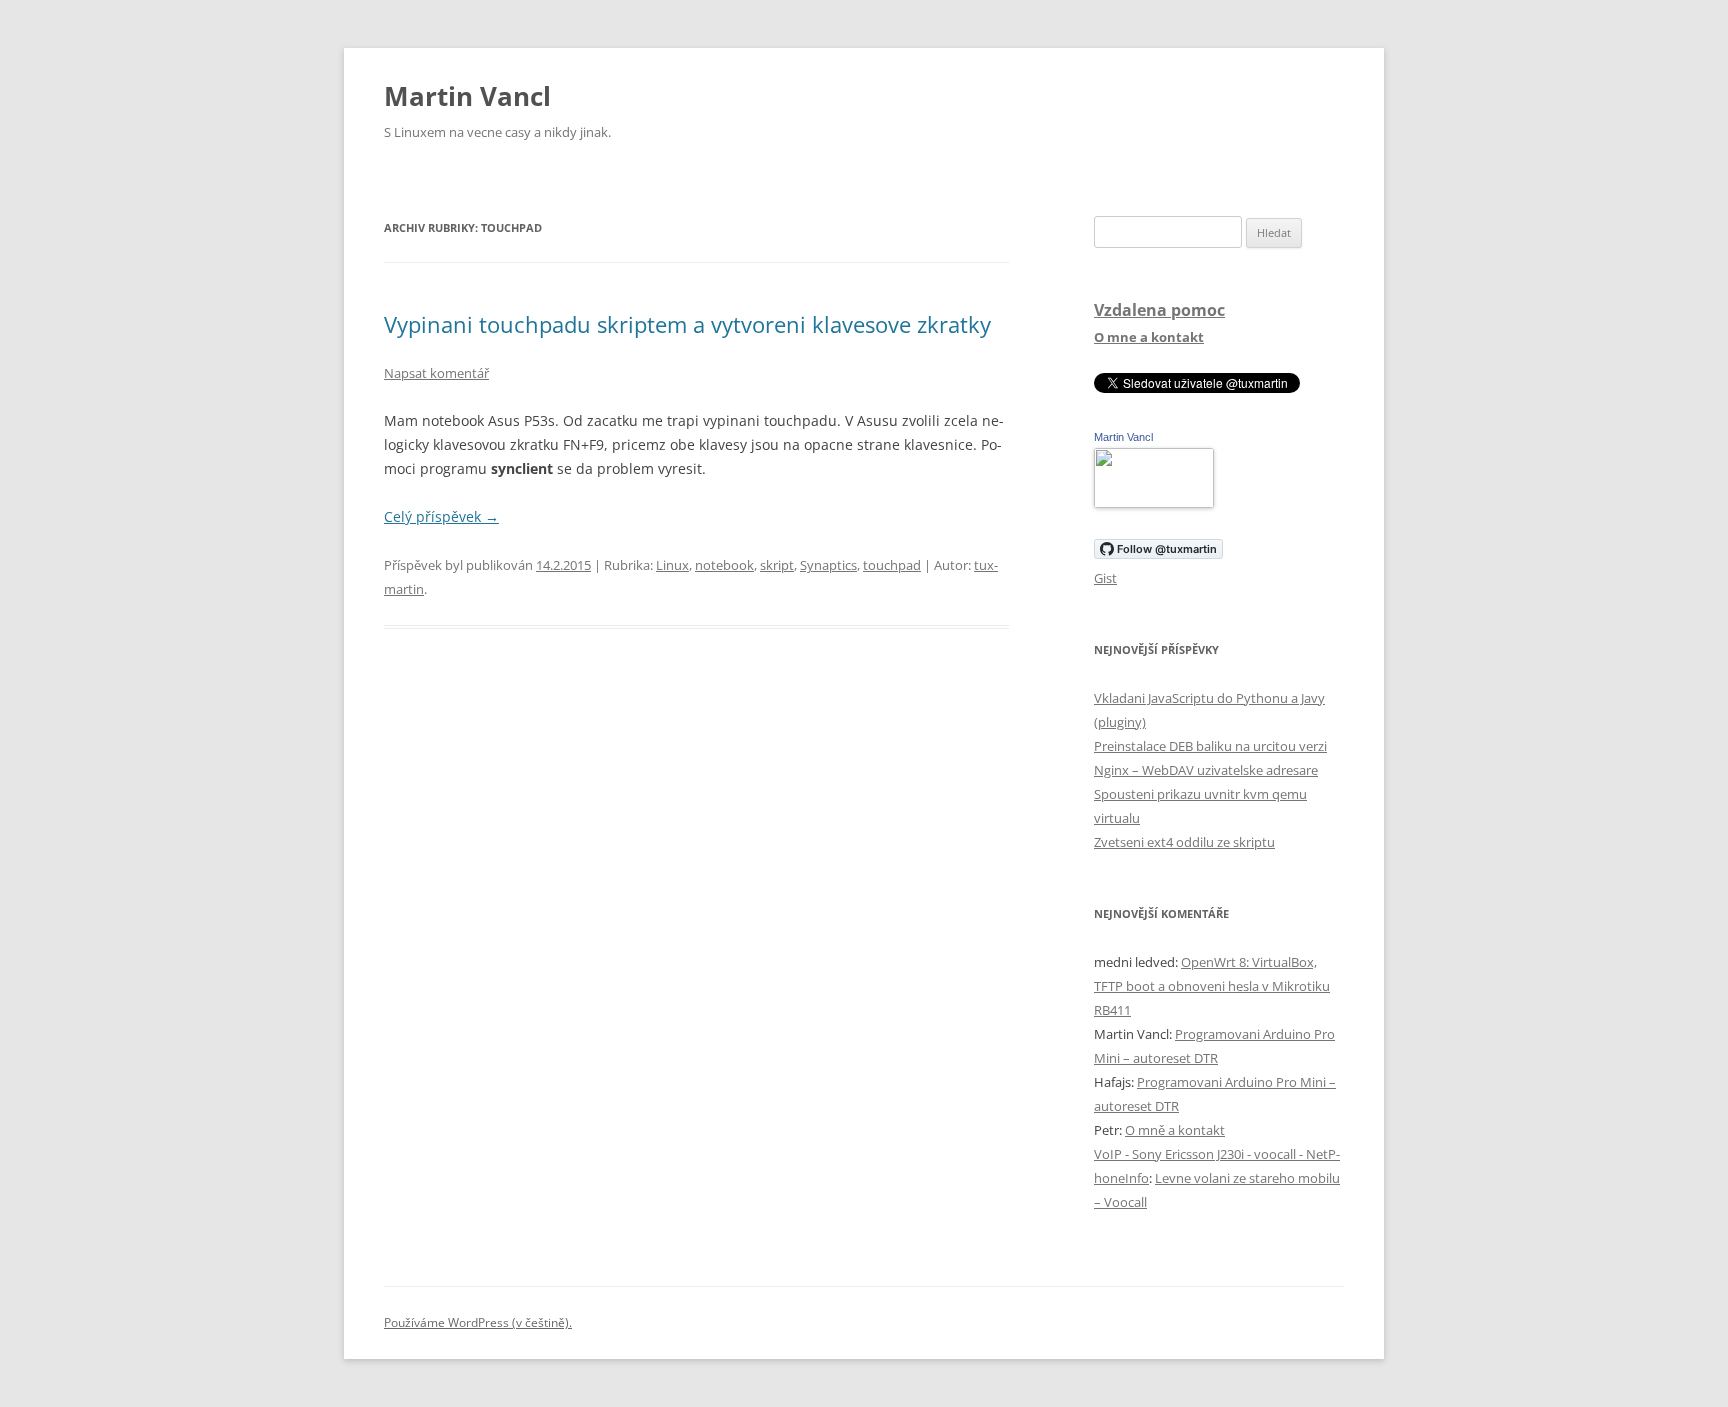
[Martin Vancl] (1154, 503)
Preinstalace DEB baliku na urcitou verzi (1210, 746)
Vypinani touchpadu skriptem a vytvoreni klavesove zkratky (687, 324)
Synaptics (828, 565)
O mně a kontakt (1175, 1130)
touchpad (892, 565)
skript (777, 565)
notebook (724, 565)
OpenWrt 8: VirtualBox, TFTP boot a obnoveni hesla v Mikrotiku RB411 (1212, 986)
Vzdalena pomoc (1159, 310)
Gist (1105, 578)
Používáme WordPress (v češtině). (478, 1322)
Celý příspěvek (441, 516)
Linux (672, 565)
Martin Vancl (467, 96)
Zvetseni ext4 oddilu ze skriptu (1184, 842)
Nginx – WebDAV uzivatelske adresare (1206, 770)
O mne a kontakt (1149, 337)
